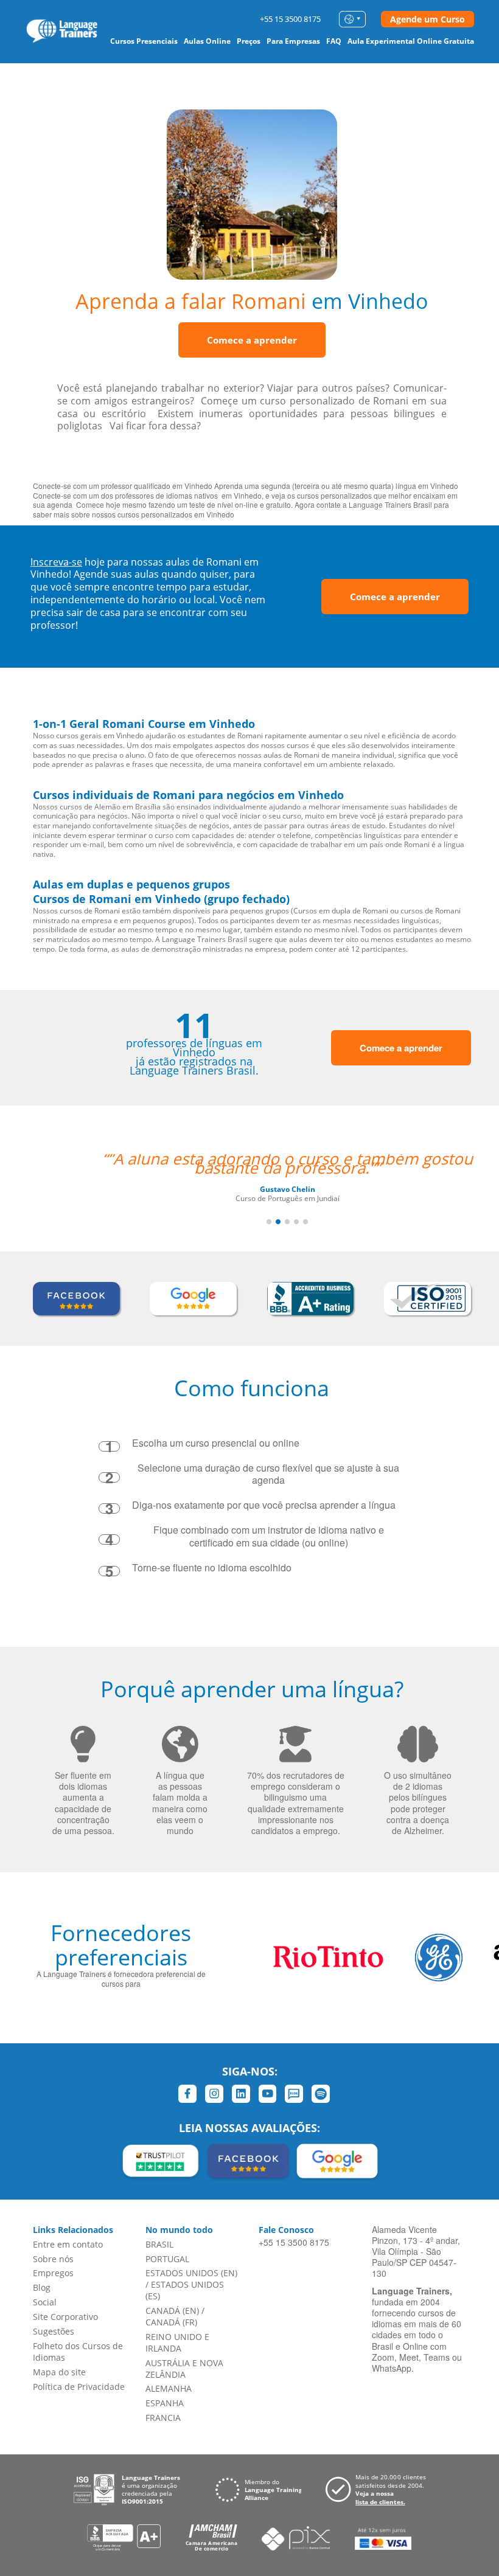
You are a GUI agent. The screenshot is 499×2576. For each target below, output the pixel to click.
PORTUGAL (167, 2259)
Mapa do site (59, 2372)
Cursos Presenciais (144, 41)
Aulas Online (207, 41)
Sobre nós (53, 2259)
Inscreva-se (56, 562)
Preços (249, 41)
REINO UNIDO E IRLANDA (177, 2342)
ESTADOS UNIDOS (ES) (185, 2290)
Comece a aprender (252, 340)
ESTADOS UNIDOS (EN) (191, 2273)
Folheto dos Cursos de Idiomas (78, 2352)
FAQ (334, 41)
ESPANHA (165, 2403)
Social (45, 2302)
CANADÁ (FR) (171, 2322)
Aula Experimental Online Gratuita (411, 41)
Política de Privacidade (79, 2387)
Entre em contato (68, 2244)
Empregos (53, 2273)
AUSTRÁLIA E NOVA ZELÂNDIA (184, 2369)
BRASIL (159, 2244)
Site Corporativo (65, 2317)
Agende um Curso (427, 19)
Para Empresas (293, 41)
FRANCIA (163, 2418)
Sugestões (54, 2331)
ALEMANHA (169, 2388)
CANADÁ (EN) (172, 2311)
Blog (42, 2287)
